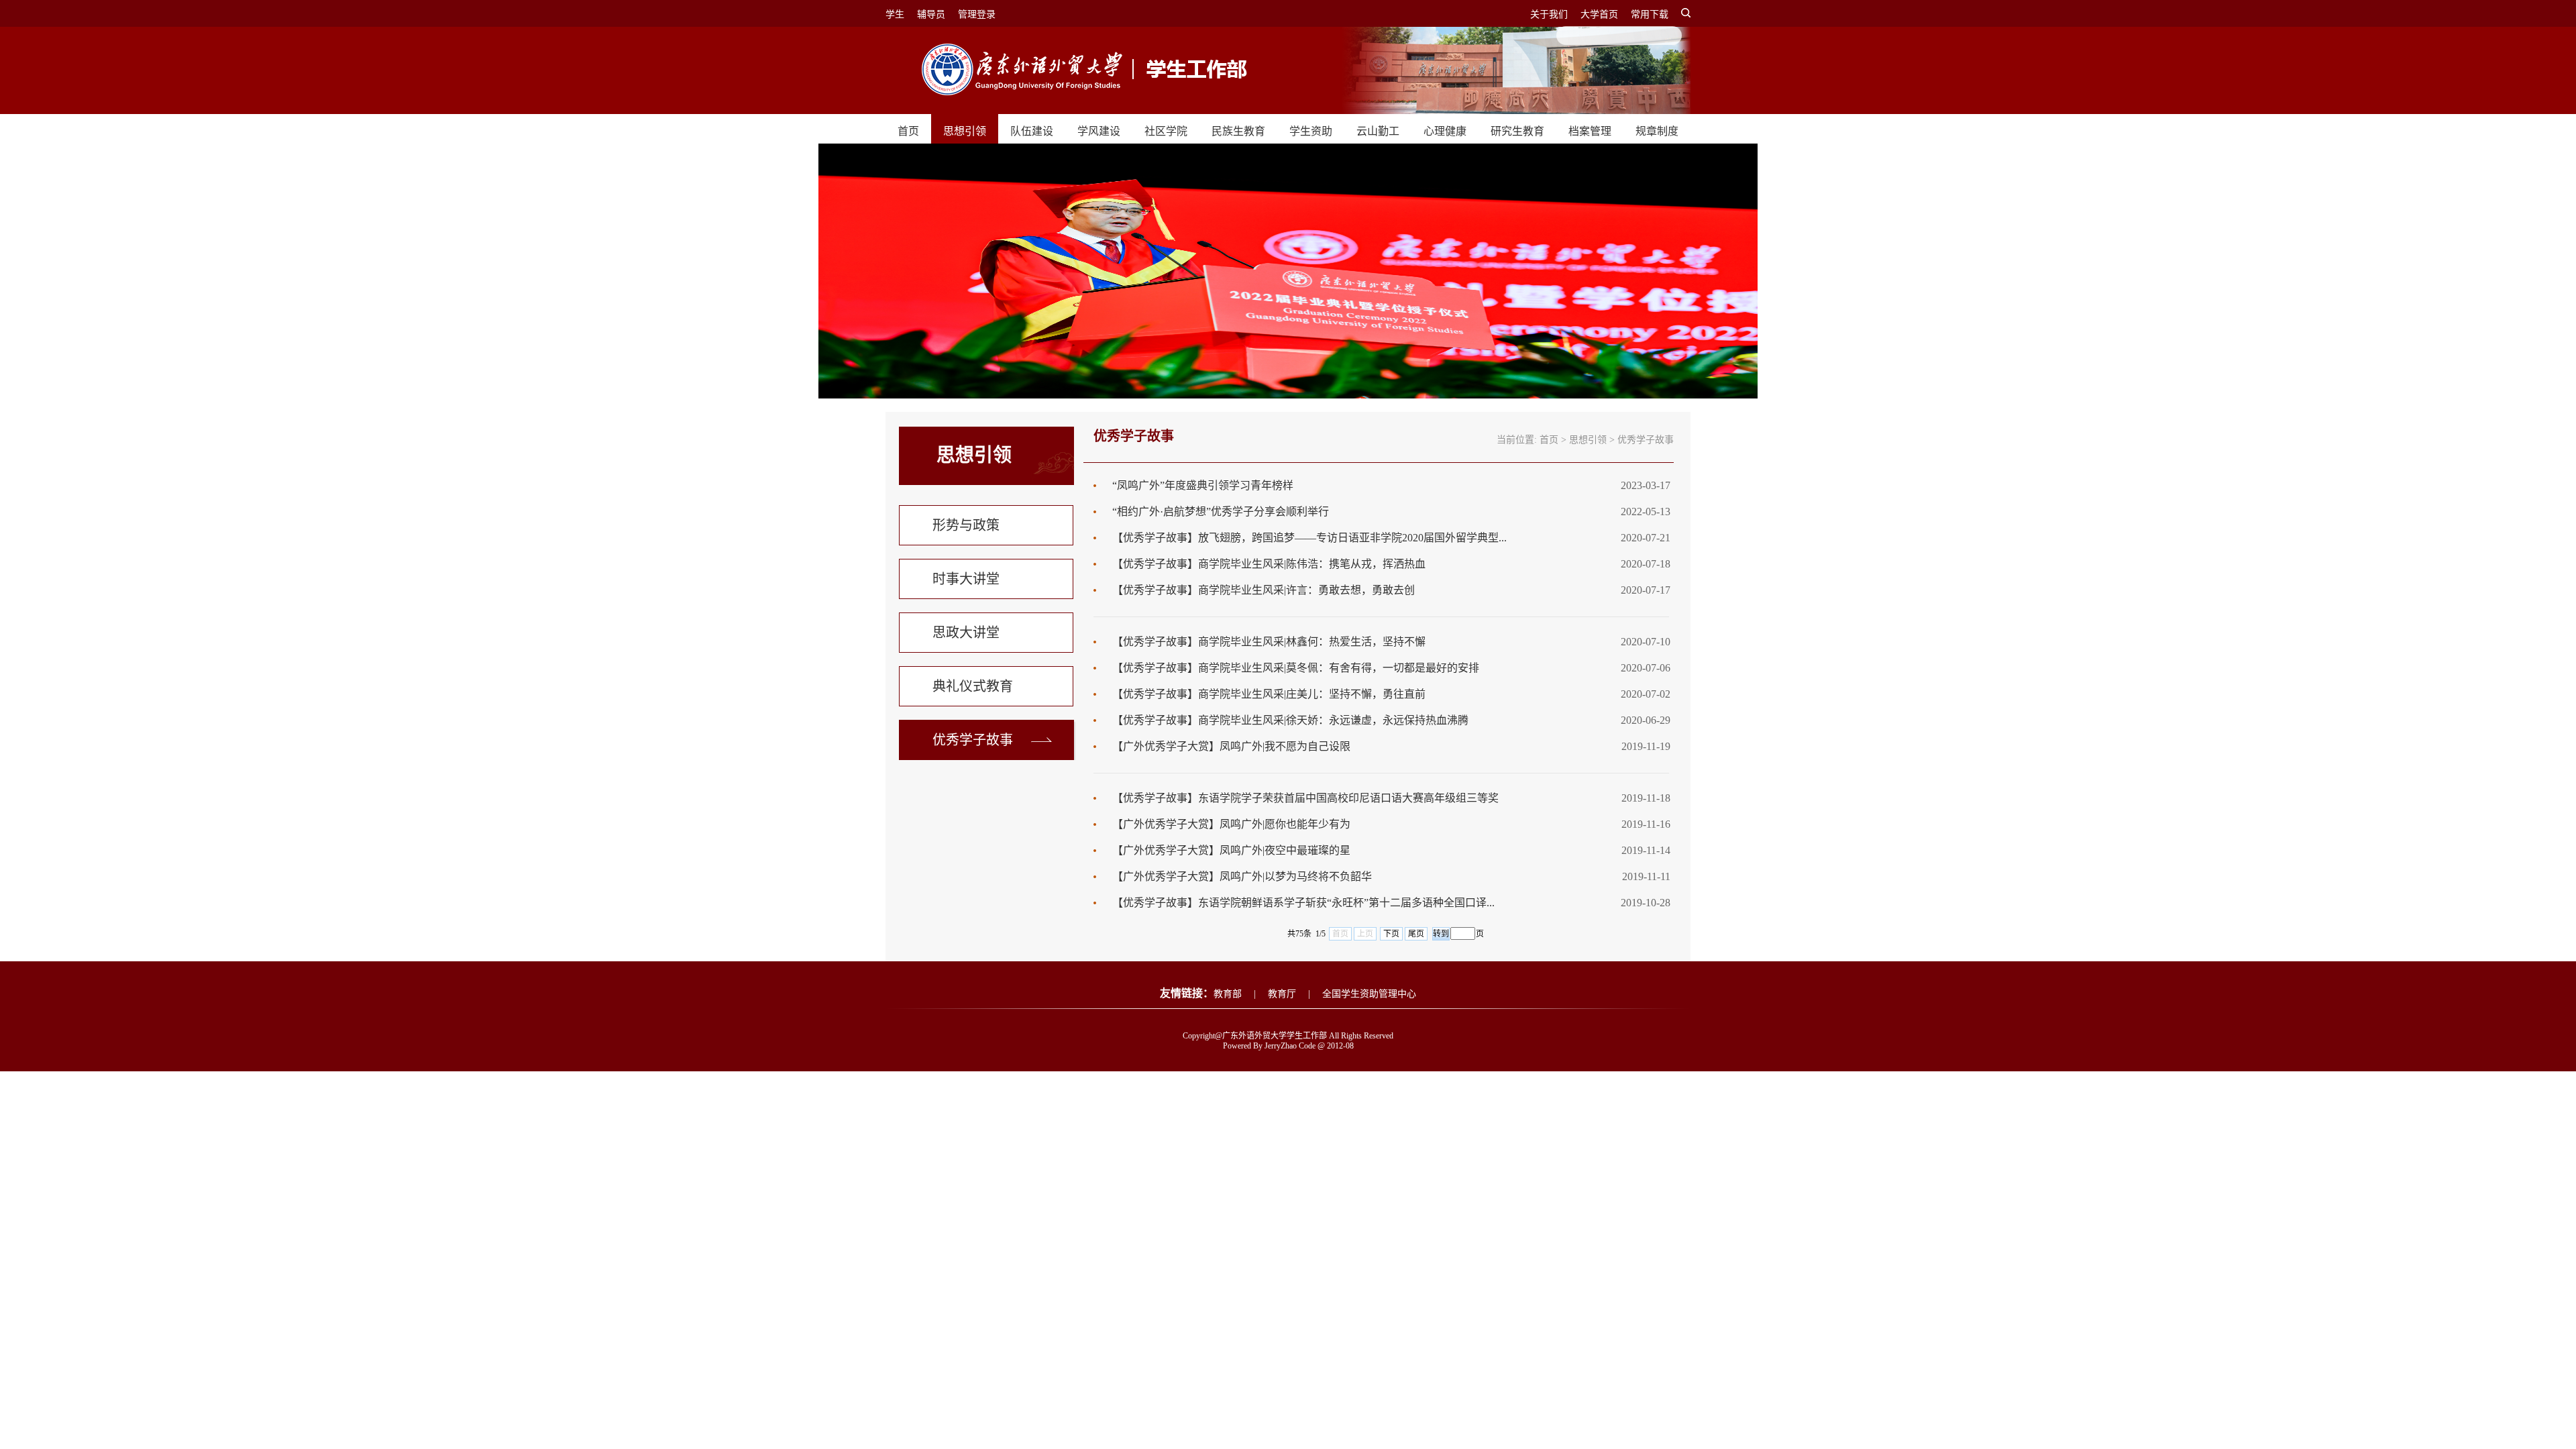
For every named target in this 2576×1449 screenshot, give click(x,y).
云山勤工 (1378, 131)
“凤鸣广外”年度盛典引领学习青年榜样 (1203, 485)
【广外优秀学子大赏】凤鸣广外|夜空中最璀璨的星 (1231, 850)
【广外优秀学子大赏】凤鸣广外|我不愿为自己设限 (1231, 746)
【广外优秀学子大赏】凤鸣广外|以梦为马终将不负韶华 (1242, 876)
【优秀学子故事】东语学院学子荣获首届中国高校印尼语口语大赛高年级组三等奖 (1305, 798)
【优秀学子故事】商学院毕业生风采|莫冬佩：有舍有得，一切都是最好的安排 (1296, 668)
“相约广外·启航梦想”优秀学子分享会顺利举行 (1221, 512)
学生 (895, 14)
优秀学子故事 (973, 740)
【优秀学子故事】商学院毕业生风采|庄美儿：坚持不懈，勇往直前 (1269, 694)
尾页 (1416, 934)
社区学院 (1166, 131)
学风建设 (1099, 131)
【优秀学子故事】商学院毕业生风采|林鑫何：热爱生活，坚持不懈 (1269, 642)
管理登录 (977, 14)
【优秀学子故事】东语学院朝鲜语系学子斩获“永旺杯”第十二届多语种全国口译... (1303, 903)
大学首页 (1599, 14)
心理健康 (1445, 131)
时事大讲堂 (966, 579)
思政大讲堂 (966, 633)
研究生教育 (1517, 131)
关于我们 (1549, 14)
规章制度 (1657, 131)
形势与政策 (966, 525)
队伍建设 (1032, 131)
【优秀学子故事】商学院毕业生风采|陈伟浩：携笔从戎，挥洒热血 (1269, 564)
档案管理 (1590, 131)
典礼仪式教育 (973, 686)
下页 (1391, 934)
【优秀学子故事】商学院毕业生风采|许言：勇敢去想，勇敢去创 (1264, 590)
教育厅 (1282, 994)
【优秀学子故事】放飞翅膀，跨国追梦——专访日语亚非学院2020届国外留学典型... (1309, 538)
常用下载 (1650, 14)
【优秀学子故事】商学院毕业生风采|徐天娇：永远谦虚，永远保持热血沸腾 (1290, 720)
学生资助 (1311, 131)
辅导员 (931, 14)
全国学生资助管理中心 (1369, 994)
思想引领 (965, 131)
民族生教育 (1238, 131)
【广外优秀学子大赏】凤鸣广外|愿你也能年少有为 (1231, 824)
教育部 (1228, 994)
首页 (908, 131)
